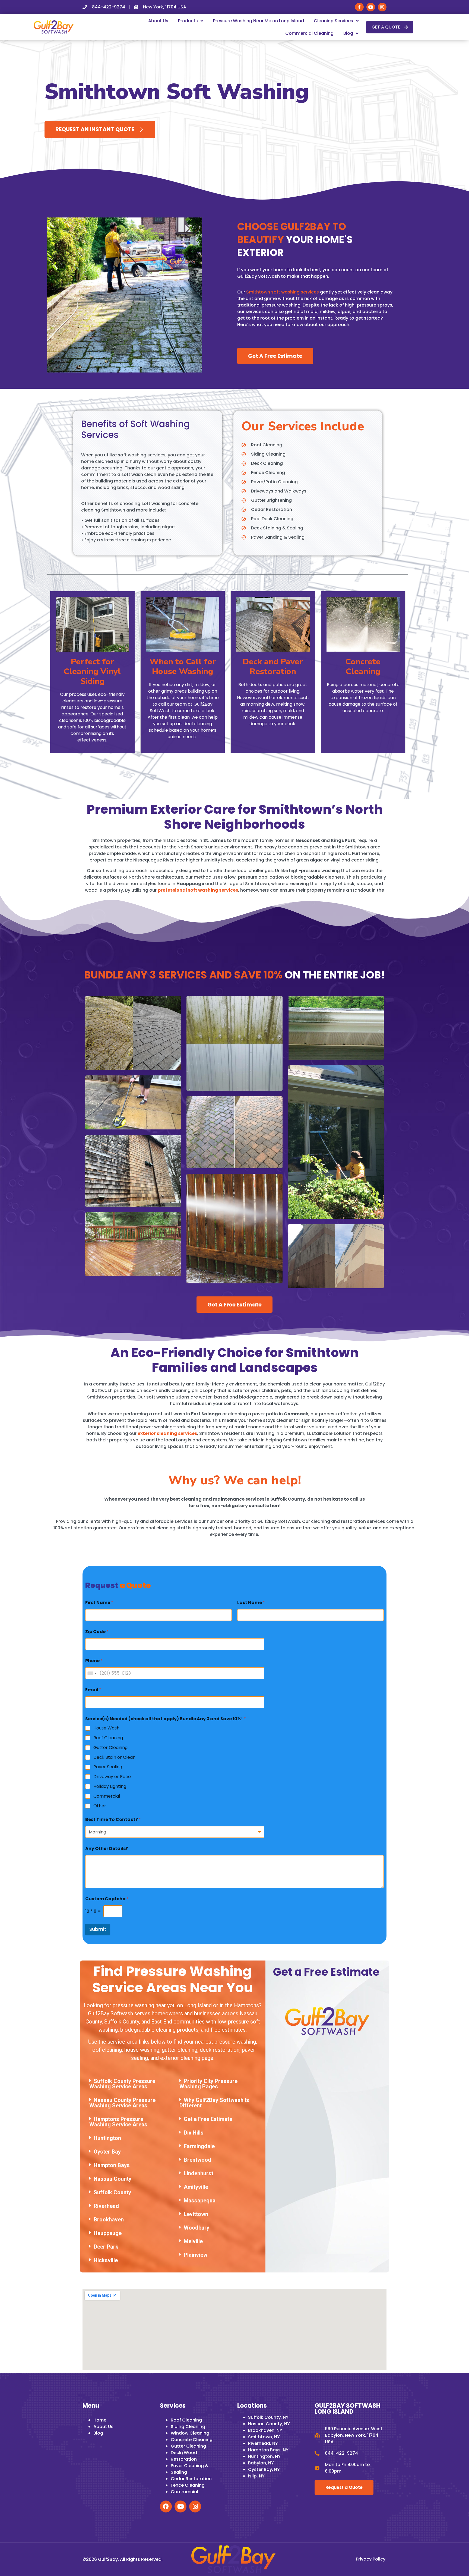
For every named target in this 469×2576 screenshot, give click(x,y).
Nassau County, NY (269, 2424)
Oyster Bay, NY (264, 2469)
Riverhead (106, 2206)
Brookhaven (109, 2220)
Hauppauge (108, 2233)
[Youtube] (371, 7)
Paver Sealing (108, 1767)
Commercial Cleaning (309, 33)
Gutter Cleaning (110, 1748)
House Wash (106, 1728)
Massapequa (200, 2201)
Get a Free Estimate (208, 2119)
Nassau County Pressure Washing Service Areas (122, 2103)
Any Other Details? (107, 1849)
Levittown (196, 2214)
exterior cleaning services (167, 1433)
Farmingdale (199, 2146)
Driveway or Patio (112, 1777)
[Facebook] (166, 2506)
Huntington (107, 2138)
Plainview (196, 2255)
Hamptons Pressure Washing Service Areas (118, 2122)
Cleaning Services (333, 21)
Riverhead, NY (263, 2443)
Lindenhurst (199, 2173)
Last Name (251, 1603)
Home (100, 2420)
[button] (128, 2084)
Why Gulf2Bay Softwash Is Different (214, 2103)
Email (93, 1690)
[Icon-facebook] (359, 7)
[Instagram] (382, 7)
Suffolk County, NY (268, 2417)
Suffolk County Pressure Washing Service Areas (122, 2084)
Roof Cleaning (108, 1738)
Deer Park (106, 2247)
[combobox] (92, 1673)
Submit (98, 1929)
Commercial (107, 1796)
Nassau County (113, 2179)
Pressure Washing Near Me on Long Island (259, 21)
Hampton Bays (112, 2165)
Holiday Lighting (110, 1787)
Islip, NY (256, 2476)
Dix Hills (194, 2133)
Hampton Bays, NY (268, 2450)
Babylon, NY (261, 2463)
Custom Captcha (107, 1899)
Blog (348, 33)
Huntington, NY (264, 2456)
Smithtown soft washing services (283, 292)
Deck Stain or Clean (114, 1758)
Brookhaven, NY (265, 2430)
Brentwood (197, 2160)
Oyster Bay (107, 2152)
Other (100, 1806)
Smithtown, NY (264, 2437)
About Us (158, 21)
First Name (99, 1603)
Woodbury (197, 2228)
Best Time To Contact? (113, 1819)
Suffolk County (112, 2192)
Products (188, 21)
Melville (193, 2241)
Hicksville (106, 2260)
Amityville (196, 2187)
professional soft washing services (198, 890)
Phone (94, 1661)
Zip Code (97, 1632)
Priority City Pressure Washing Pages (208, 2084)
